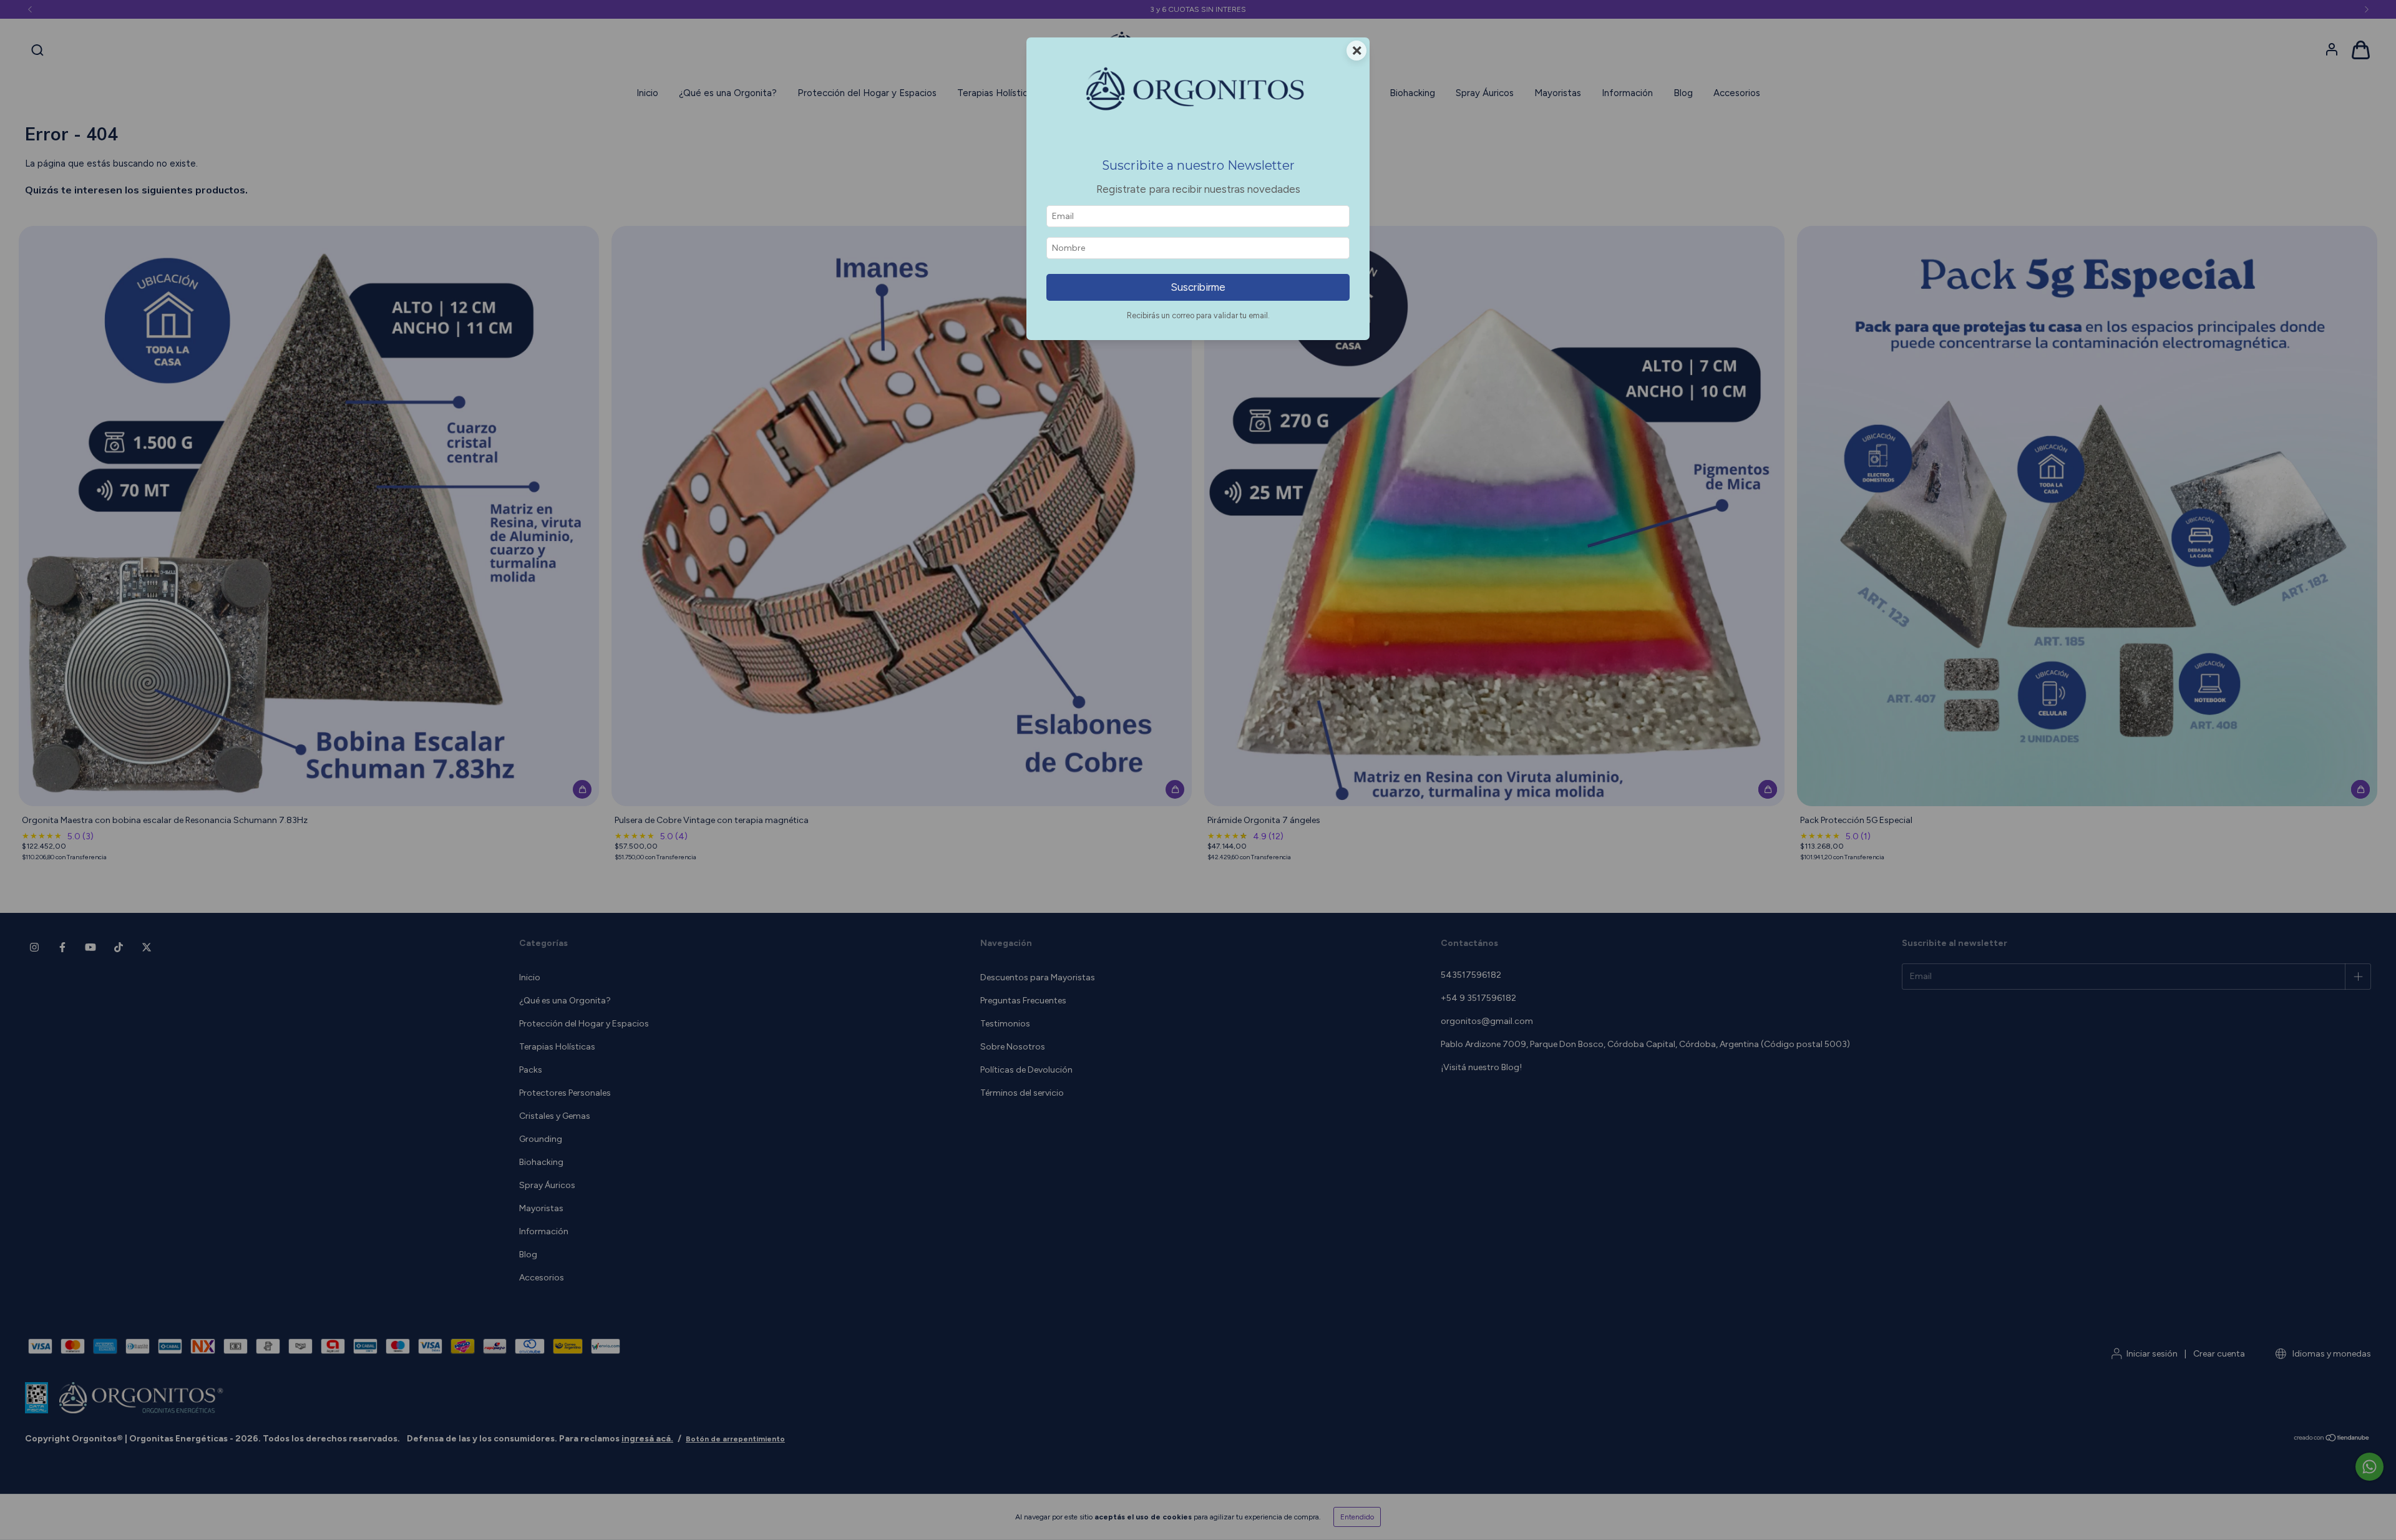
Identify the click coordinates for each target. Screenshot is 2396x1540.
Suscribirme (1198, 287)
